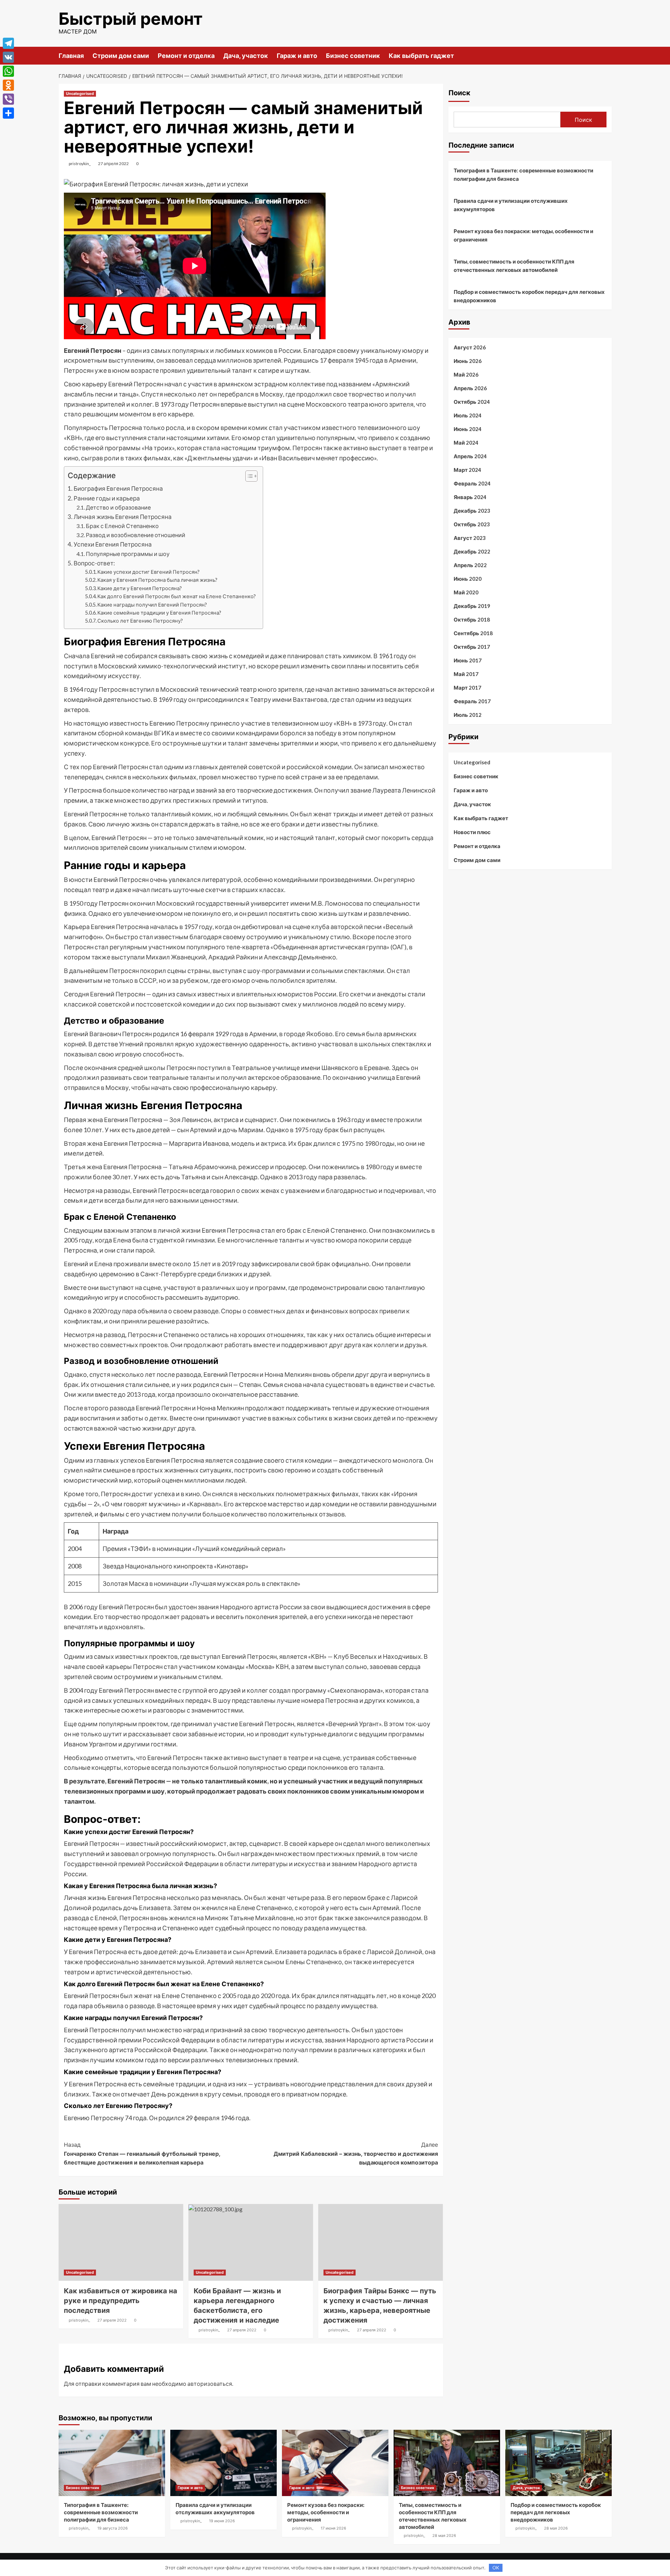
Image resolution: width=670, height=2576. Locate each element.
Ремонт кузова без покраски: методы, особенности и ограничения (523, 235)
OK (496, 2568)
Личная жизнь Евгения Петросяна (123, 517)
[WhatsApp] (8, 71)
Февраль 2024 (472, 483)
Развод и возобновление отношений (136, 535)
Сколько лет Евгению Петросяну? (140, 621)
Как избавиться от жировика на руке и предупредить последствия (121, 2301)
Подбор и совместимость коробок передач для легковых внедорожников (529, 296)
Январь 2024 (470, 497)
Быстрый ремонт (131, 19)
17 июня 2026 (333, 2528)
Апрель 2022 (470, 565)
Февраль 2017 (472, 701)
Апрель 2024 (470, 456)
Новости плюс (472, 832)
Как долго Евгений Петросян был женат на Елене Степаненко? (177, 596)
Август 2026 (470, 347)
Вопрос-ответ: (94, 563)
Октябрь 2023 (472, 524)
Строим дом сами (121, 56)
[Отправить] (8, 113)
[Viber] (8, 99)
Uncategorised (80, 94)
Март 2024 (467, 470)
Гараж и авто (297, 56)
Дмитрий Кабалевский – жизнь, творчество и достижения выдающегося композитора (356, 2154)
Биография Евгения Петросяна (118, 488)
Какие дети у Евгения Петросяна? (140, 588)
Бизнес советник (353, 56)
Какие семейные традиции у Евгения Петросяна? (159, 613)
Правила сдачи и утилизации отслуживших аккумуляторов (511, 205)
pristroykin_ (80, 164)
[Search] (607, 55)
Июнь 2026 (468, 361)
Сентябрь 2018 (473, 633)
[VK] (8, 57)
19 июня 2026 (222, 2521)
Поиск (459, 93)
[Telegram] (8, 43)
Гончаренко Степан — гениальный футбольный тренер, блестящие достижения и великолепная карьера (142, 2154)
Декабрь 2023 (472, 511)
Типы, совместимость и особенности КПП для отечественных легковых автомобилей (514, 266)
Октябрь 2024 (472, 402)
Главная (71, 56)
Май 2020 (466, 592)
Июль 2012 (468, 715)
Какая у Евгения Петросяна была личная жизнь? (157, 580)
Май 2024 (466, 443)
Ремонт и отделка (186, 56)
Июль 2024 (468, 415)
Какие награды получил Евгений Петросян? (152, 605)
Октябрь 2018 (472, 619)
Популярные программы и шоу (128, 554)
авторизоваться (210, 2384)
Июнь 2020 (468, 579)
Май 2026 (466, 374)
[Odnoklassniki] (8, 85)
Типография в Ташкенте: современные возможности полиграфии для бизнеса (523, 175)
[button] (248, 477)
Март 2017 (467, 688)
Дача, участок (246, 56)
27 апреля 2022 (113, 164)
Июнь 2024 (468, 429)
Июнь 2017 (468, 660)
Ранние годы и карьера (107, 498)
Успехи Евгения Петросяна (113, 544)
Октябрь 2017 (472, 647)
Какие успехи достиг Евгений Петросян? (148, 572)
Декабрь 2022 (472, 551)
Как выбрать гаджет (421, 56)
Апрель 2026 (470, 388)
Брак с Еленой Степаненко (122, 526)
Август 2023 (470, 538)
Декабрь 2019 (472, 606)
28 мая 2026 (444, 2536)
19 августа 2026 (113, 2528)
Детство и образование (118, 507)
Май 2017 (466, 674)
